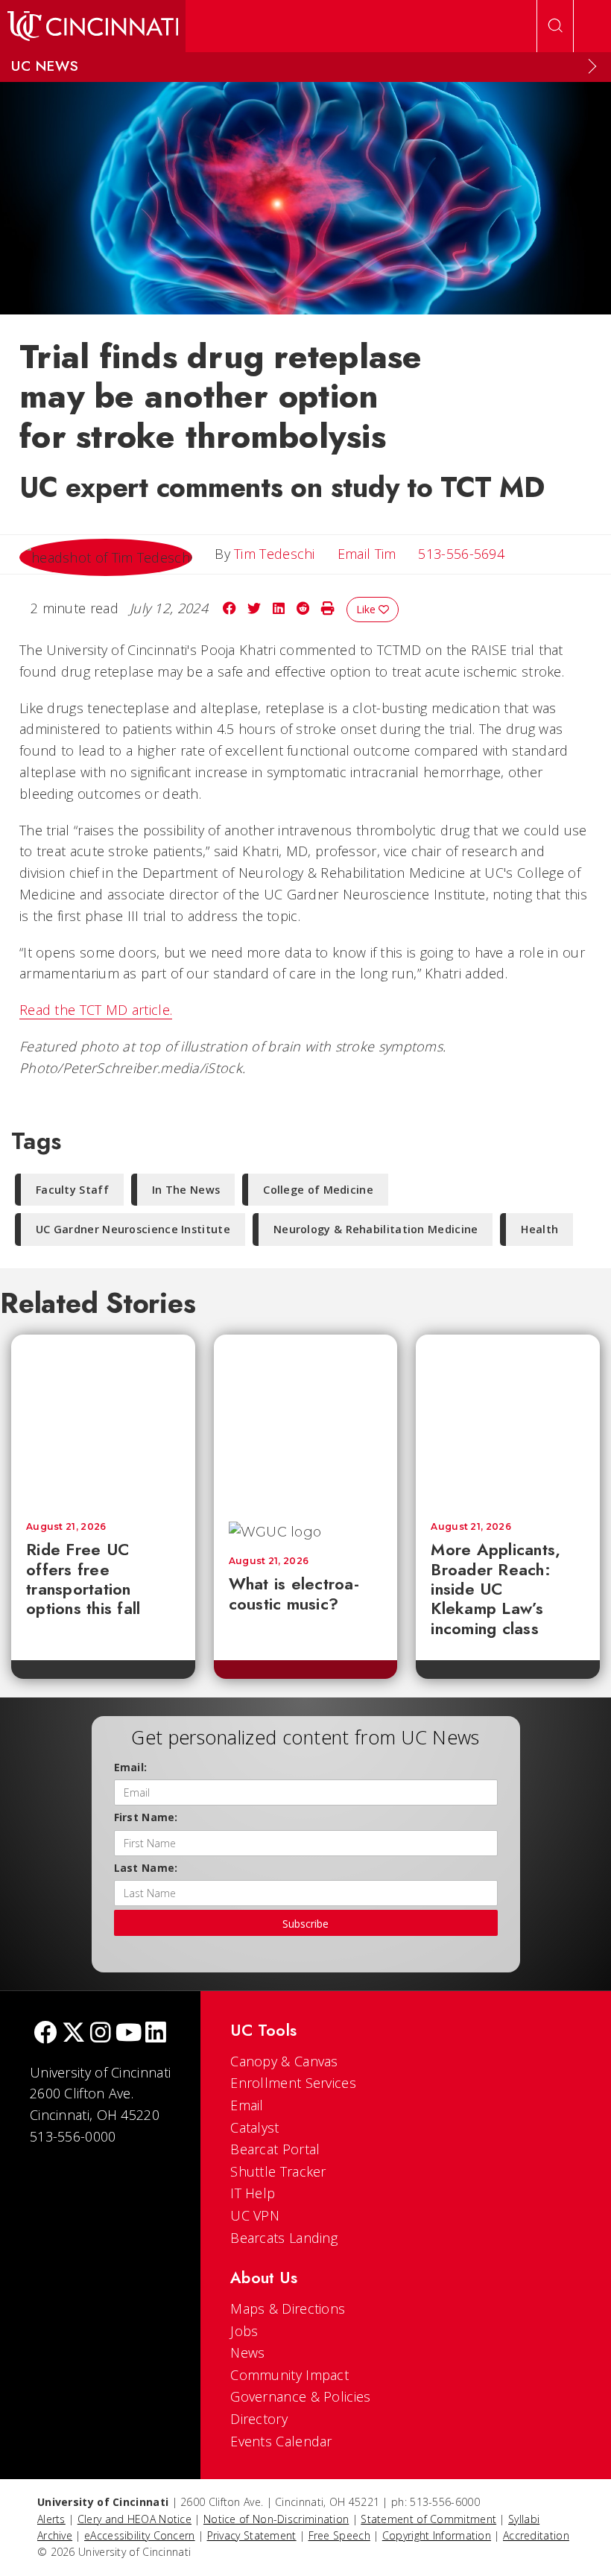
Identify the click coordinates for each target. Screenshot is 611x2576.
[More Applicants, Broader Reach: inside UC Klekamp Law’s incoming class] (508, 1421)
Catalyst (254, 2127)
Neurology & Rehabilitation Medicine (376, 1229)
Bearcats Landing (284, 2238)
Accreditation (536, 2535)
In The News (186, 1190)
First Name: (146, 1817)
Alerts (51, 2519)
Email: (131, 1767)
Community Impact (289, 2375)
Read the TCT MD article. (96, 1010)
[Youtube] (129, 2034)
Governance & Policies (300, 2396)
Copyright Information (437, 2535)
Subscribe (305, 1924)
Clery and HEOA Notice (134, 2519)
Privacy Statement (252, 2535)
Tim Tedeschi (275, 554)
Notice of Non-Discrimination (276, 2519)
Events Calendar (281, 2441)
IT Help (253, 2193)
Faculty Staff (72, 1190)
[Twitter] (74, 2034)
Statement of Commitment (428, 2519)
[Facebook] (45, 2034)
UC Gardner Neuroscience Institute (133, 1229)
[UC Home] (93, 26)
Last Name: (146, 1868)
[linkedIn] (156, 2034)
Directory (259, 2419)
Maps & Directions (288, 2308)
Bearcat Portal (275, 2149)
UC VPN (255, 2215)
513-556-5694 (461, 554)
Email (247, 2105)
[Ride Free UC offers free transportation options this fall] (103, 1421)
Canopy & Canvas (284, 2061)
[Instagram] (101, 2034)
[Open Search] (555, 26)
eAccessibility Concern (140, 2535)
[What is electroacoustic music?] (318, 1421)
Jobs (244, 2331)
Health (539, 1229)
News (247, 2352)
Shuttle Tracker (278, 2171)
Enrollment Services (293, 2083)
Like (367, 609)
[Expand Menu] (592, 66)
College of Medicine (318, 1190)
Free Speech (339, 2535)
